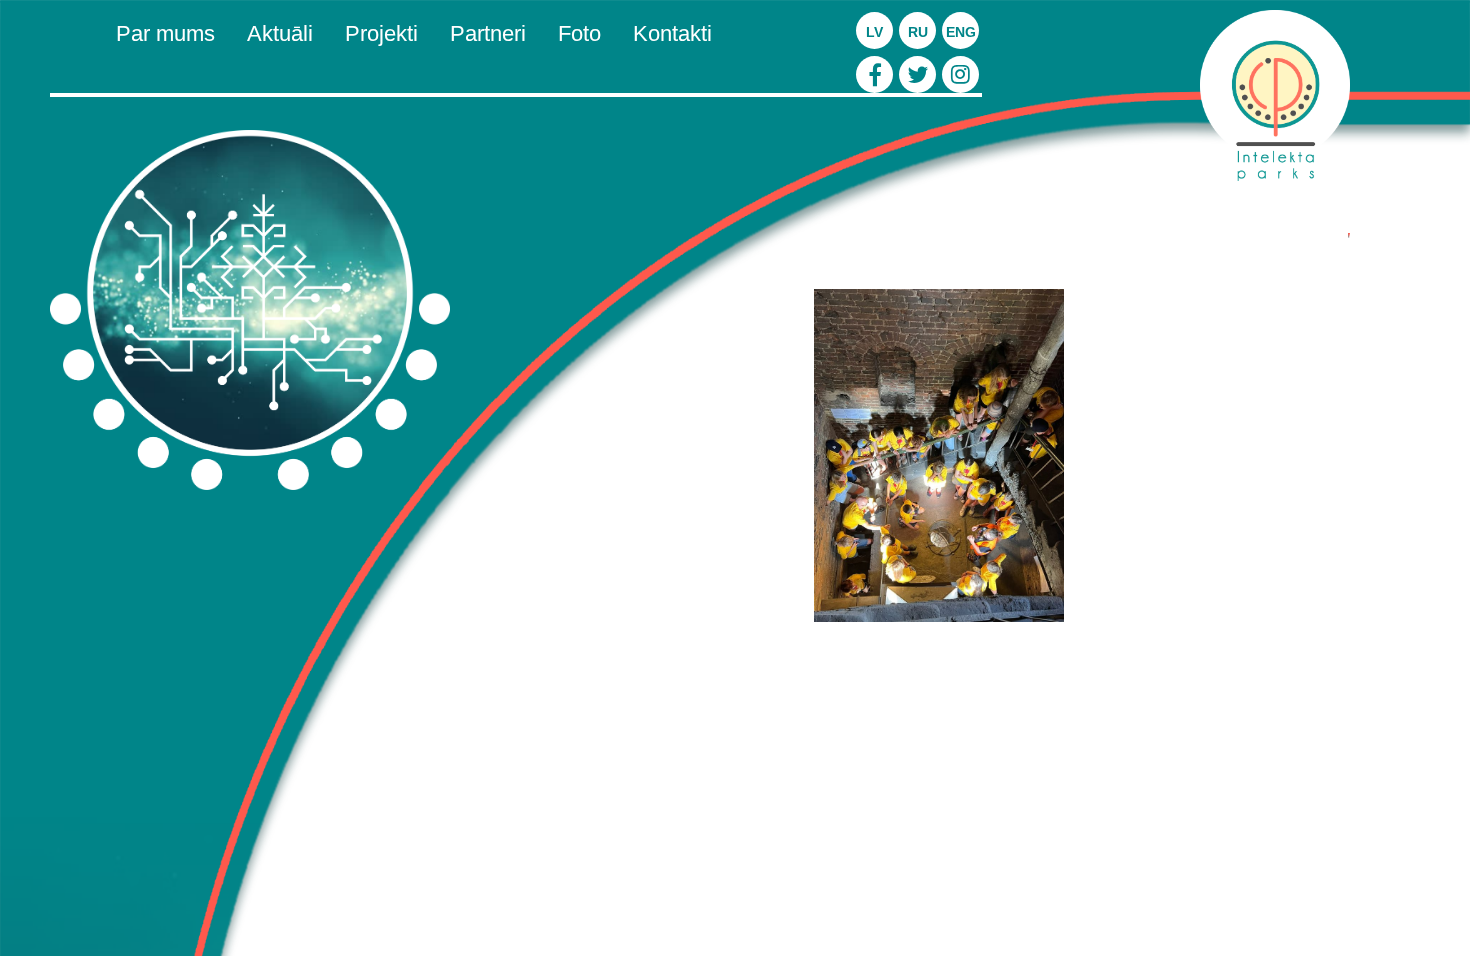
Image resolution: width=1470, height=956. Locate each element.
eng (961, 32)
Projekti (381, 33)
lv (874, 32)
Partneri (488, 33)
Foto (579, 33)
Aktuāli (280, 33)
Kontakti (672, 33)
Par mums (165, 33)
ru (918, 32)
